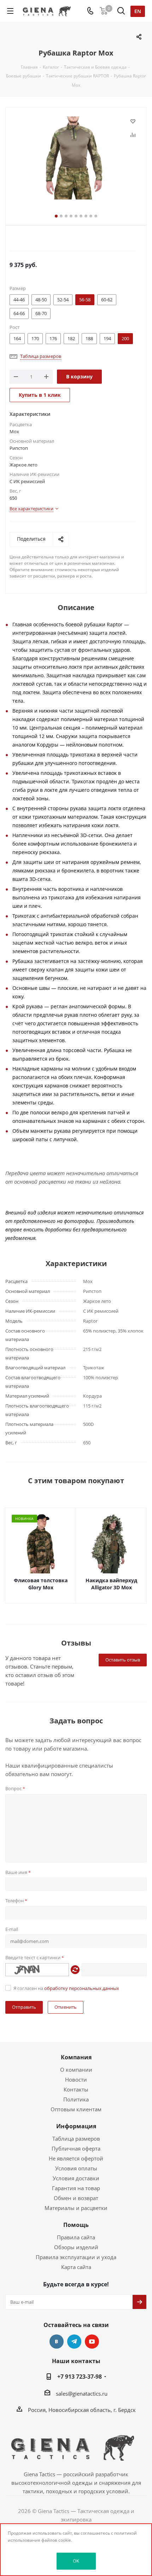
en (138, 11)
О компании (76, 2070)
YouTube (92, 2342)
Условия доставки (76, 2178)
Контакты (76, 2089)
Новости (76, 2079)
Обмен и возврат (76, 2198)
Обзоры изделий (76, 2247)
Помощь (76, 2225)
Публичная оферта (76, 2148)
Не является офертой (76, 2158)
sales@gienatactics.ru (82, 2394)
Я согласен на (66, 1988)
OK (76, 2561)
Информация (76, 2126)
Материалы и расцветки (76, 2208)
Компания (76, 2057)
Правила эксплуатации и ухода (76, 2257)
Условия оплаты (76, 2168)
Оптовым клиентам (76, 2109)
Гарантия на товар (76, 2188)
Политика (76, 2099)
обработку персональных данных (82, 1988)
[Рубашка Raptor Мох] (76, 159)
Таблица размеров (76, 2139)
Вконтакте (57, 2342)
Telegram (74, 2342)
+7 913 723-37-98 (80, 2377)
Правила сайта (76, 2237)
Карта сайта (76, 2267)
